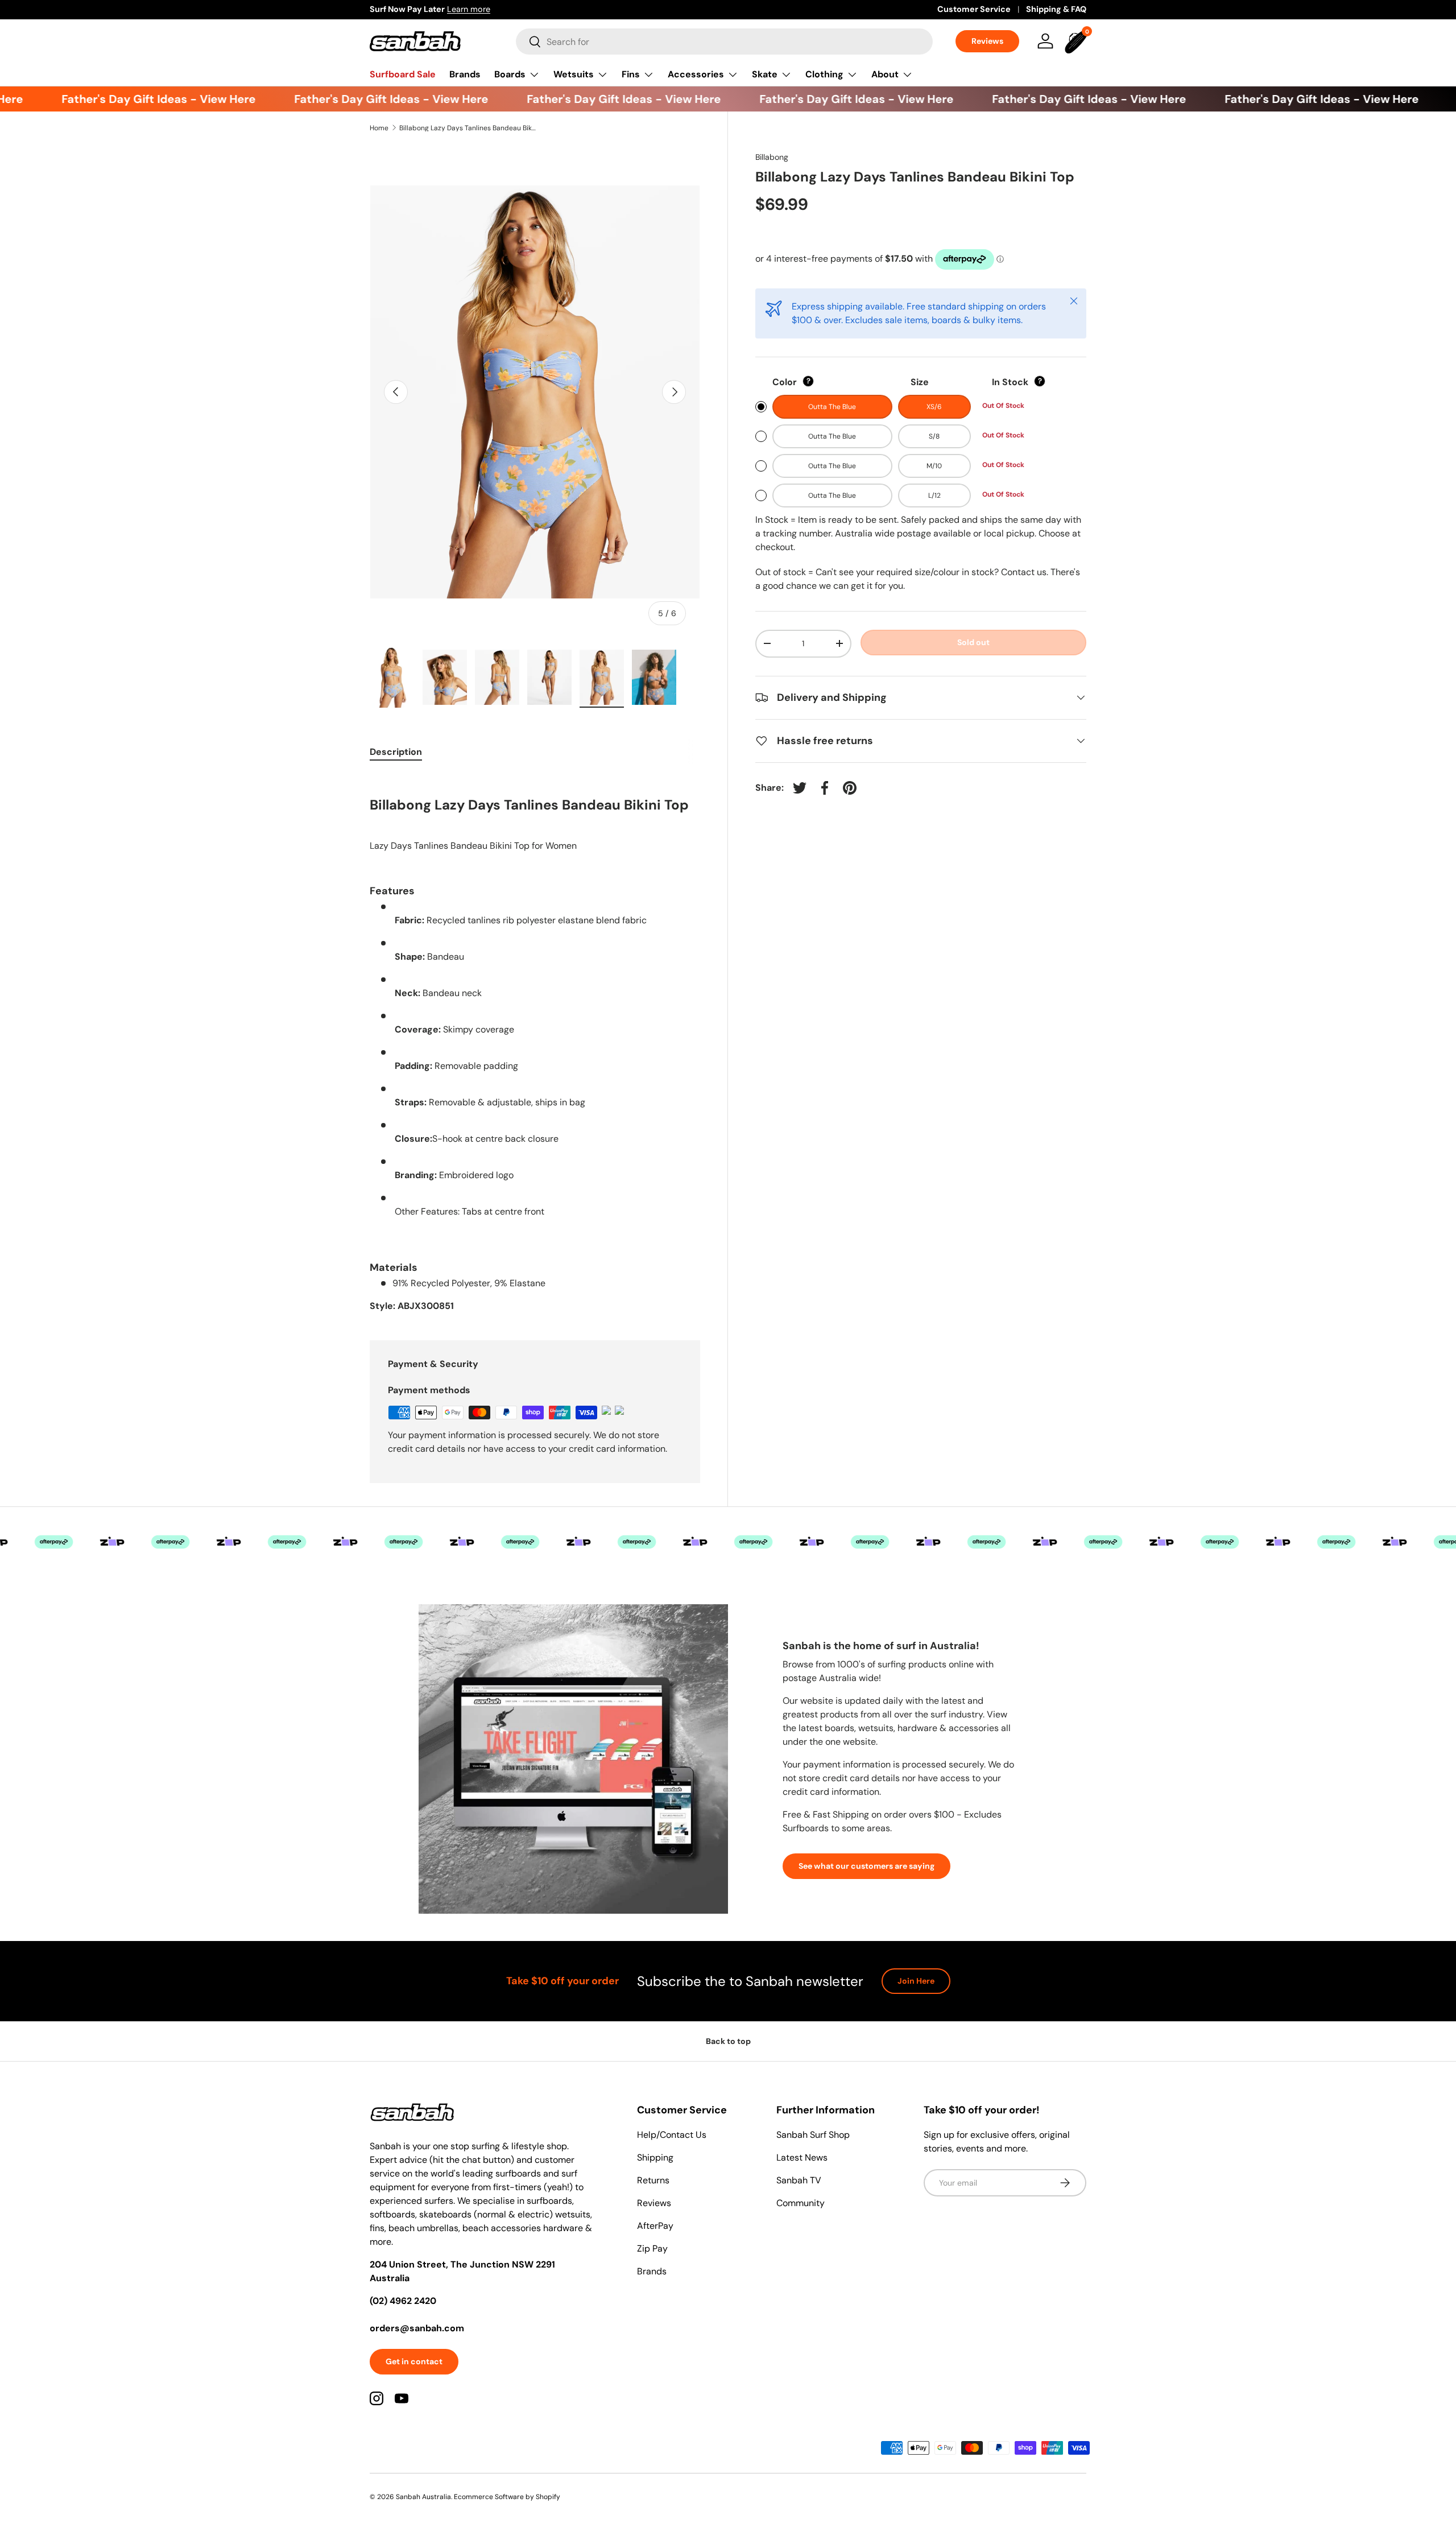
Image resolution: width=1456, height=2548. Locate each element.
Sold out (973, 642)
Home (379, 128)
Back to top (728, 2041)
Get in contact (414, 2361)
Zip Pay (652, 2248)
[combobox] (724, 42)
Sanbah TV (799, 2180)
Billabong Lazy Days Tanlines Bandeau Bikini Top (468, 128)
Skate (765, 74)
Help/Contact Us (672, 2135)
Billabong (772, 157)
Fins (631, 74)
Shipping (655, 2157)
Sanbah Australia (423, 2497)
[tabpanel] (535, 1043)
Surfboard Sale (403, 74)
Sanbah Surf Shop (813, 2135)
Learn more (469, 9)
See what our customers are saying (866, 1866)
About (885, 74)
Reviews (987, 41)
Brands (465, 74)
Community (801, 2203)
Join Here (916, 1981)
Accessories (696, 74)
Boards (510, 74)
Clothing (824, 74)
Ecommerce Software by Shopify (507, 2497)
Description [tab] (396, 752)
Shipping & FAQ (1056, 9)
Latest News (802, 2157)
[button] (1077, 41)
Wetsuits (574, 74)
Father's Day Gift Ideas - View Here (132, 99)
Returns (653, 2180)
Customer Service (974, 9)
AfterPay (655, 2226)
